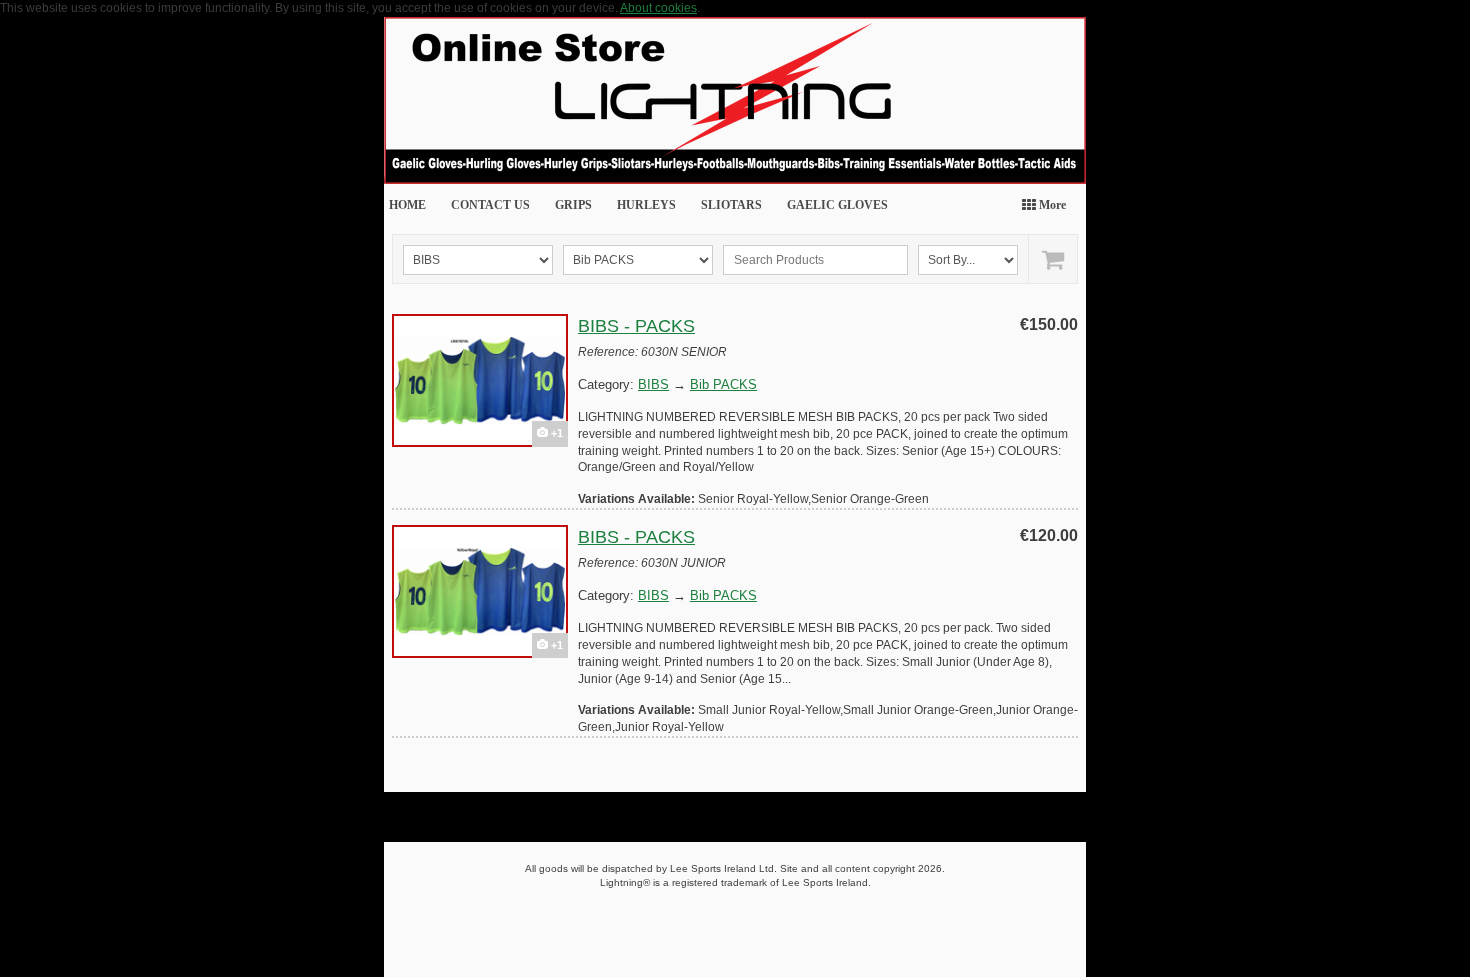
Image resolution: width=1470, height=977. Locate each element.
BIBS (653, 384)
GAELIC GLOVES (837, 205)
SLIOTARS (731, 205)
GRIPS (573, 205)
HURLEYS (646, 205)
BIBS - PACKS (636, 326)
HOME (407, 205)
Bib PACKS (723, 384)
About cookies (658, 8)
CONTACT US (490, 205)
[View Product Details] (480, 380)
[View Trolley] (1052, 259)
